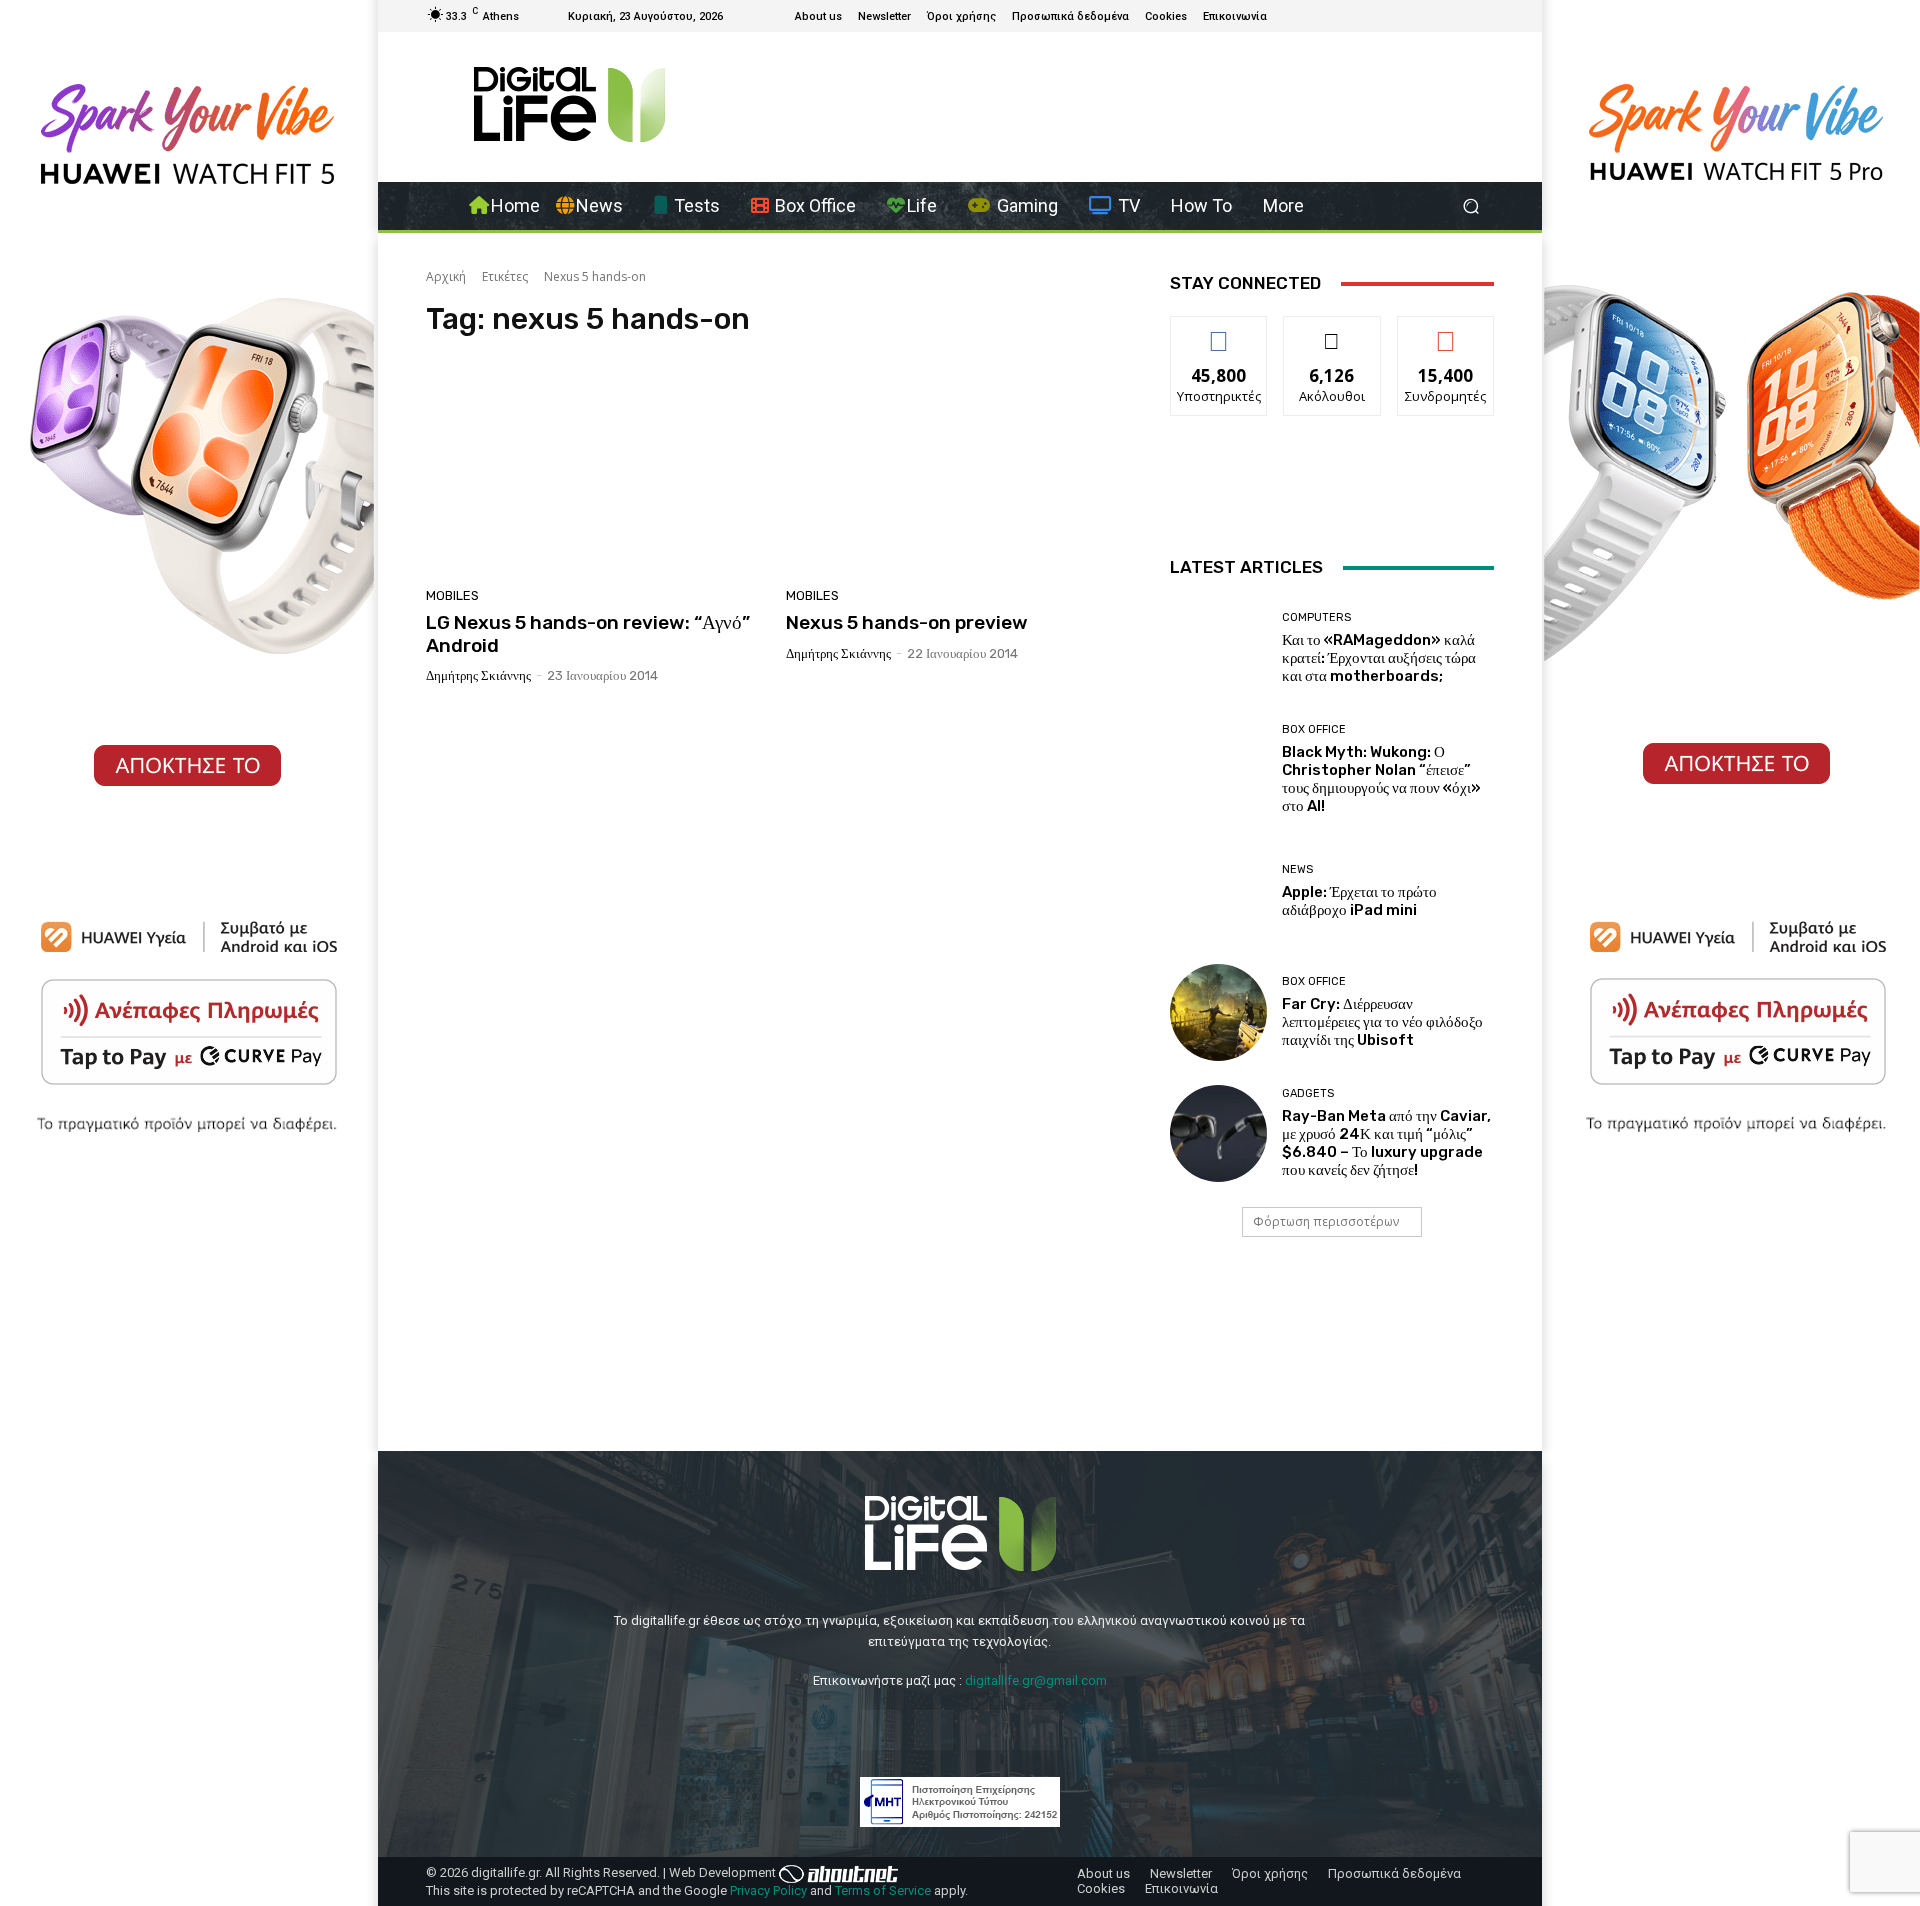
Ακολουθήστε (1332, 331)
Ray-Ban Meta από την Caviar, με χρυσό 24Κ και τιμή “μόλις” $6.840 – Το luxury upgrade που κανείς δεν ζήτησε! (1386, 1143)
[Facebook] (1410, 16)
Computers (1316, 617)
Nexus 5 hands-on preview (907, 622)
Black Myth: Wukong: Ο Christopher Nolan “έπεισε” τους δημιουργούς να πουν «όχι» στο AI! (1381, 779)
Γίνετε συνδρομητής (1446, 339)
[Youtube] (1458, 16)
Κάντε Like (1219, 331)
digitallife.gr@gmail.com (1036, 1680)
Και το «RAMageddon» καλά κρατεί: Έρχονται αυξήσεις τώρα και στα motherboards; (1379, 658)
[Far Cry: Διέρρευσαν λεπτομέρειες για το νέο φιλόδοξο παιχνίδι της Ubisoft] (1218, 1012)
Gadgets (1308, 1093)
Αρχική (446, 276)
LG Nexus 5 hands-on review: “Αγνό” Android (588, 634)
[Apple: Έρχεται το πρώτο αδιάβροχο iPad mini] (1218, 891)
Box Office (1314, 729)
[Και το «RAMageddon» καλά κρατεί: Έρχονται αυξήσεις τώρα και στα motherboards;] (1218, 648)
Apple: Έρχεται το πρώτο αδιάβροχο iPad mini (1359, 901)
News (1297, 869)
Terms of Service (883, 1890)
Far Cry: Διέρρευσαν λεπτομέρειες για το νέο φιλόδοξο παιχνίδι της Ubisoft (1382, 1022)
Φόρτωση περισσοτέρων (1326, 1221)
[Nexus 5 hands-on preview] (954, 468)
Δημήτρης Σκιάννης (478, 675)
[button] (1470, 206)
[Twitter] (1434, 16)
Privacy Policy (768, 1890)
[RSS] (1482, 16)
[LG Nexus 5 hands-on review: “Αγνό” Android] (594, 468)
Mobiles (452, 595)
